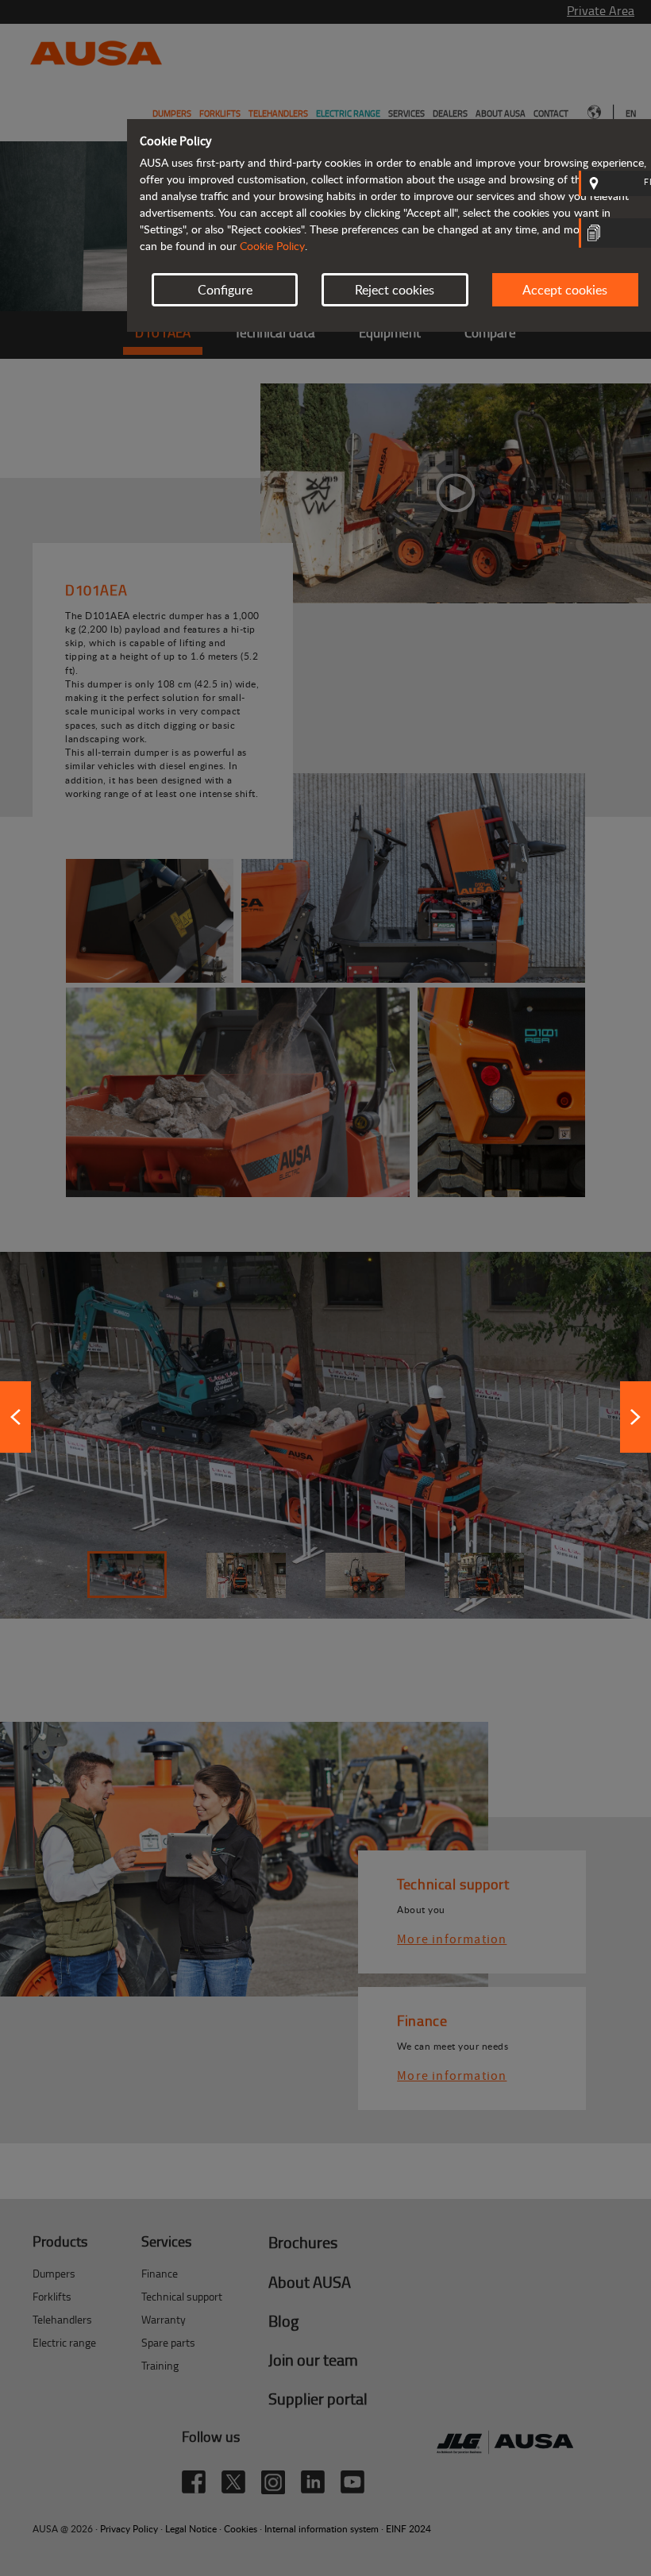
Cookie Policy (272, 246)
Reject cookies (395, 290)
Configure (225, 290)
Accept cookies (565, 290)
